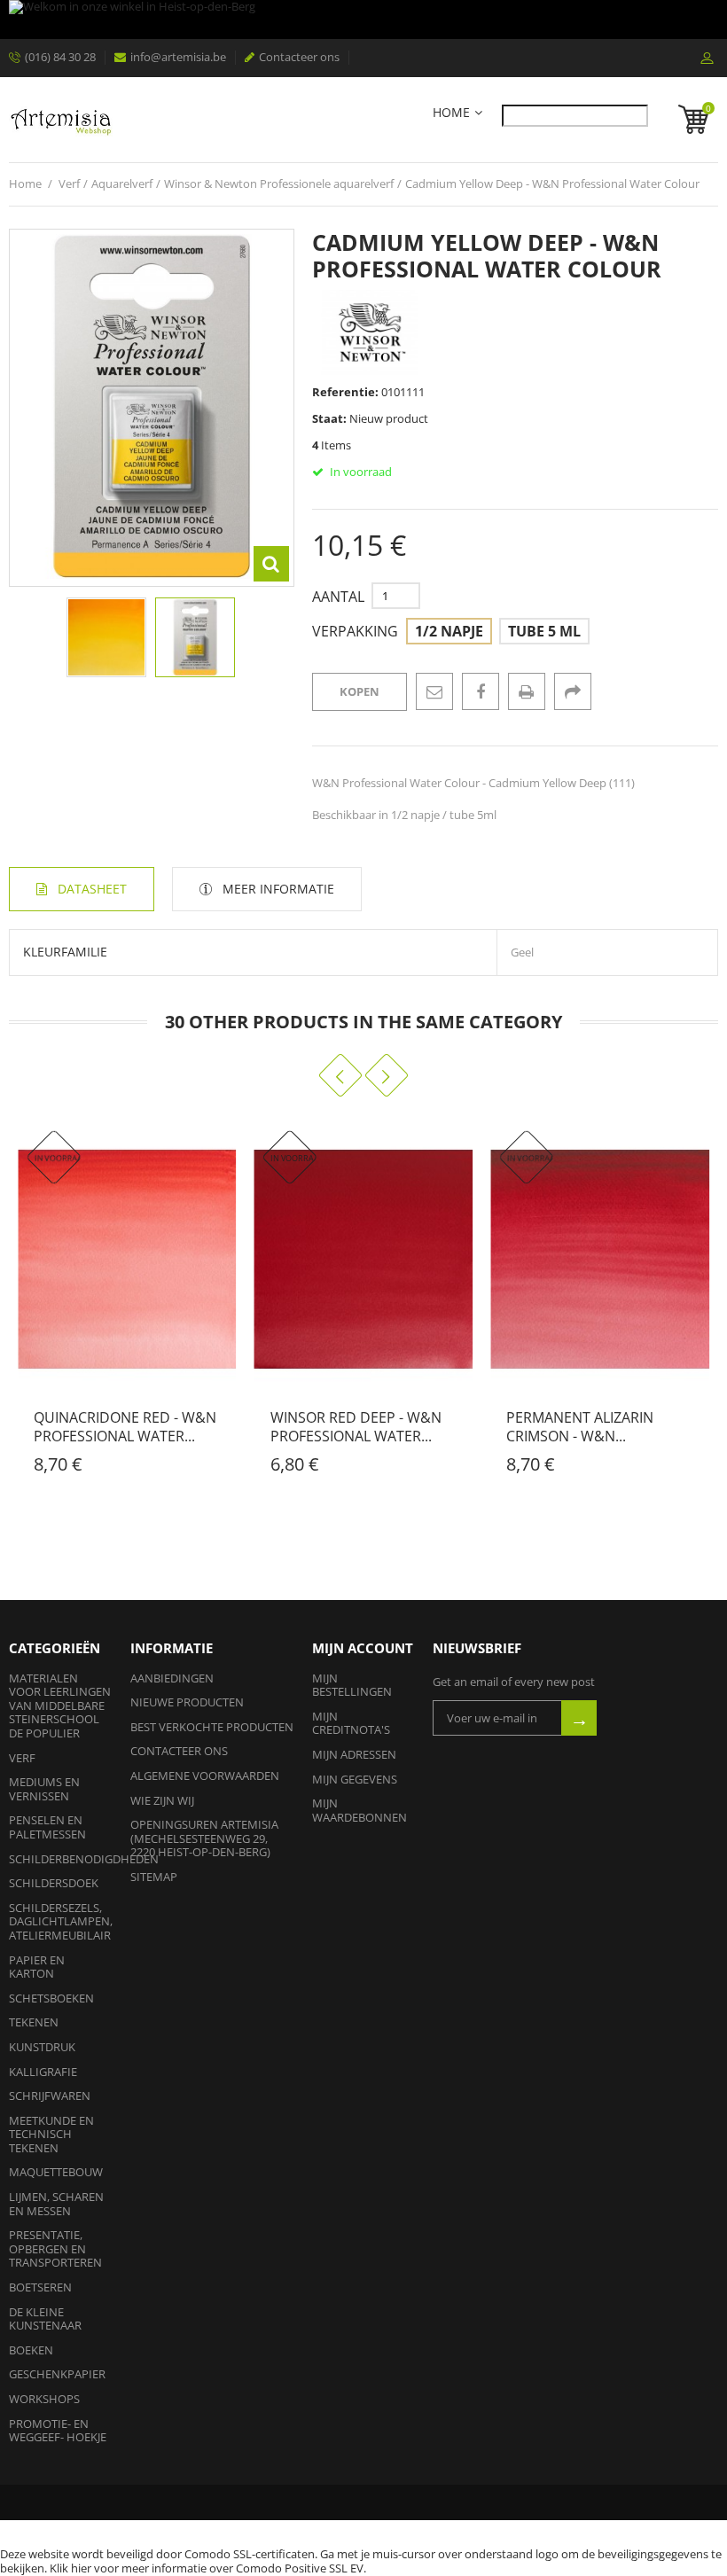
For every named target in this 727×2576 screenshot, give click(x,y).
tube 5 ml (544, 631)
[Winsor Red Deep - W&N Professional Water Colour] (364, 1259)
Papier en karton (37, 1967)
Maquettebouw (56, 2172)
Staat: (329, 418)
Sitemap (154, 1877)
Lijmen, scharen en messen (56, 2204)
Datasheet (92, 889)
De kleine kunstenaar (45, 2319)
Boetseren (40, 2287)
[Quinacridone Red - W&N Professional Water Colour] (127, 1259)
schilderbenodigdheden (84, 1859)
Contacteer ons (299, 57)
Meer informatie (278, 889)
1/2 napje (449, 631)
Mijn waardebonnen (360, 1810)
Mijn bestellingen (352, 1685)
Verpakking (357, 632)
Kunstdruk (42, 2047)
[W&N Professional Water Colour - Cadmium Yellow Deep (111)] (106, 637)
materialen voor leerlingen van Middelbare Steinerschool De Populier (60, 1706)
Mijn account (363, 1648)
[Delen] (573, 691)
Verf (22, 1758)
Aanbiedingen (172, 1678)
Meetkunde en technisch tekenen (51, 2134)
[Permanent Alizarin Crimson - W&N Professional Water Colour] (600, 1259)
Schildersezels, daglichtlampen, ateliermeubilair (61, 1921)
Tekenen (34, 2022)
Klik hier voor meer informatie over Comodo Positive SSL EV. (208, 2568)
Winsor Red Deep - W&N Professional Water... (356, 1427)
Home (451, 113)
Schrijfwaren (50, 2096)
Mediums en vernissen (44, 1789)
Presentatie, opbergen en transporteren (55, 2248)
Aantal (338, 597)
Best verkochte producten (212, 1727)
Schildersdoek (54, 1883)
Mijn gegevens (355, 1779)
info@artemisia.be (178, 57)
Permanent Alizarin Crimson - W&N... (580, 1427)
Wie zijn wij (162, 1800)
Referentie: (345, 392)
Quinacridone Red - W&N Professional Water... (125, 1427)
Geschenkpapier (57, 2374)
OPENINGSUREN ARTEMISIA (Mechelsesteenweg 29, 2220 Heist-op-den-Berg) (204, 1838)
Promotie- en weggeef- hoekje (58, 2431)
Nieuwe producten (187, 1702)
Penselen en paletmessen (47, 1827)
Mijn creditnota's (351, 1723)
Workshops (44, 2399)
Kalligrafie (43, 2072)
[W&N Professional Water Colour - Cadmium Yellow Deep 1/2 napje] (195, 637)
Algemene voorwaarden (205, 1776)
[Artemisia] (61, 120)
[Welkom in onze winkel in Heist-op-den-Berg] (363, 20)
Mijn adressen (354, 1754)
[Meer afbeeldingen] (20, 633)
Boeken (31, 2350)
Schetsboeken (51, 1998)
